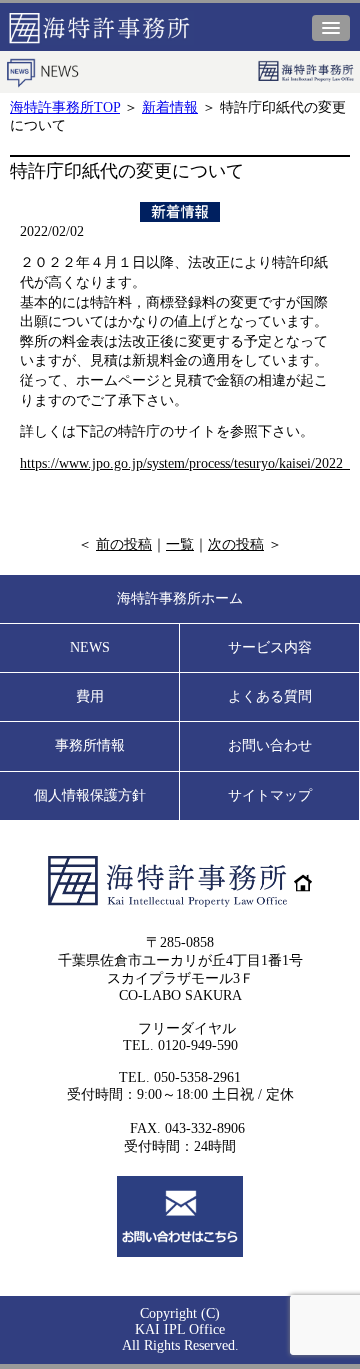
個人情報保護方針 (90, 795)
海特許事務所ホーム (180, 598)
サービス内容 (270, 647)
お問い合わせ (270, 745)
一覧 (180, 544)
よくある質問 (270, 696)
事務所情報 (90, 745)
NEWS (90, 647)
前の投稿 (124, 544)
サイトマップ (270, 795)
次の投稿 (236, 544)
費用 (90, 696)
